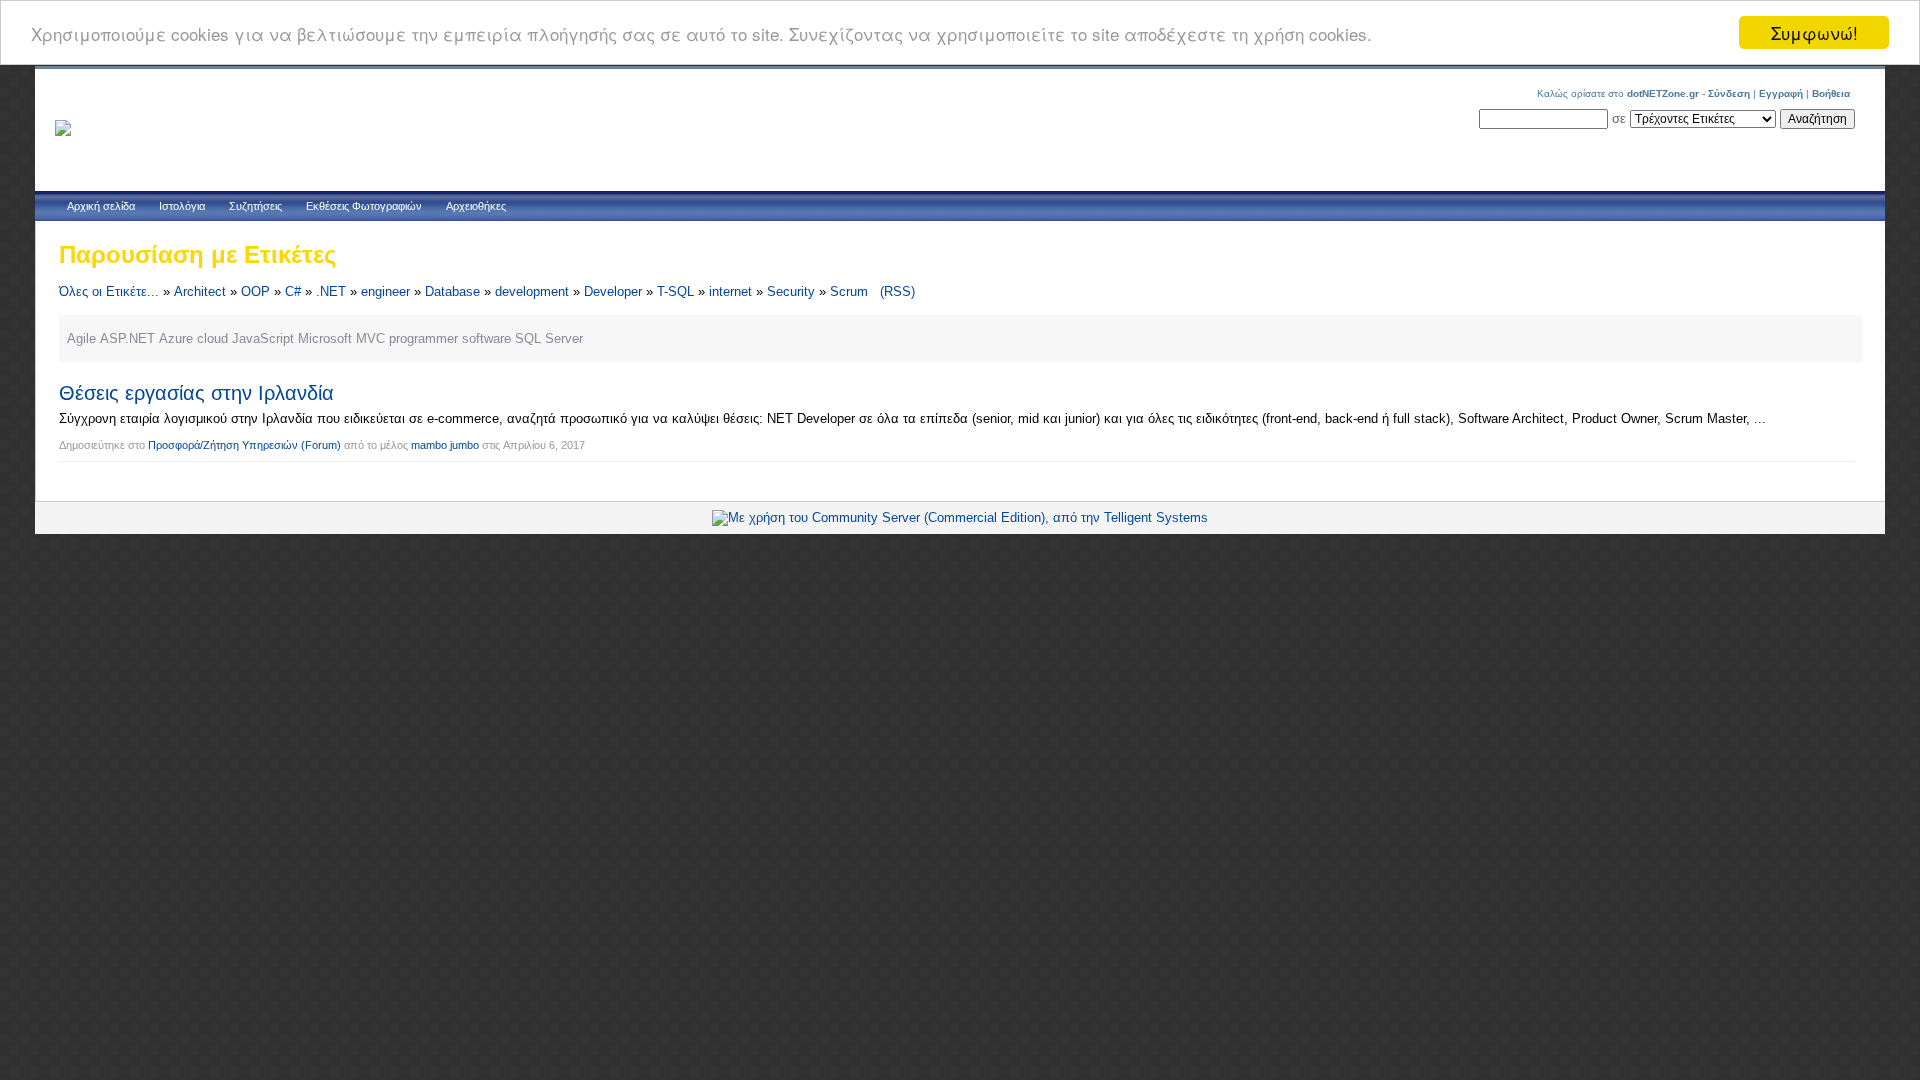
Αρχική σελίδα (101, 206)
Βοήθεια (1831, 93)
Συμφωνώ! (1814, 32)
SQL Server (549, 338)
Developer (613, 291)
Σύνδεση (1729, 93)
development (532, 291)
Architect (200, 291)
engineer (385, 291)
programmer (423, 338)
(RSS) (897, 291)
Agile (81, 338)
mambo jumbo (445, 445)
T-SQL (675, 291)
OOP (255, 291)
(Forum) (321, 445)
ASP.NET (127, 338)
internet (730, 291)
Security (791, 291)
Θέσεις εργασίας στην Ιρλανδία (196, 393)
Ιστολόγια (182, 206)
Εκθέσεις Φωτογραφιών (364, 206)
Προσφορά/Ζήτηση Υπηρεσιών (223, 445)
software (486, 338)
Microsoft (325, 338)
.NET (331, 291)
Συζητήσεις (255, 206)
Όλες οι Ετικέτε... (109, 291)
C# (293, 291)
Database (452, 291)
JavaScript (263, 338)
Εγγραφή (1781, 93)
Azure (176, 338)
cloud (212, 338)
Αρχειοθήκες (476, 206)
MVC (370, 338)
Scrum (849, 291)
